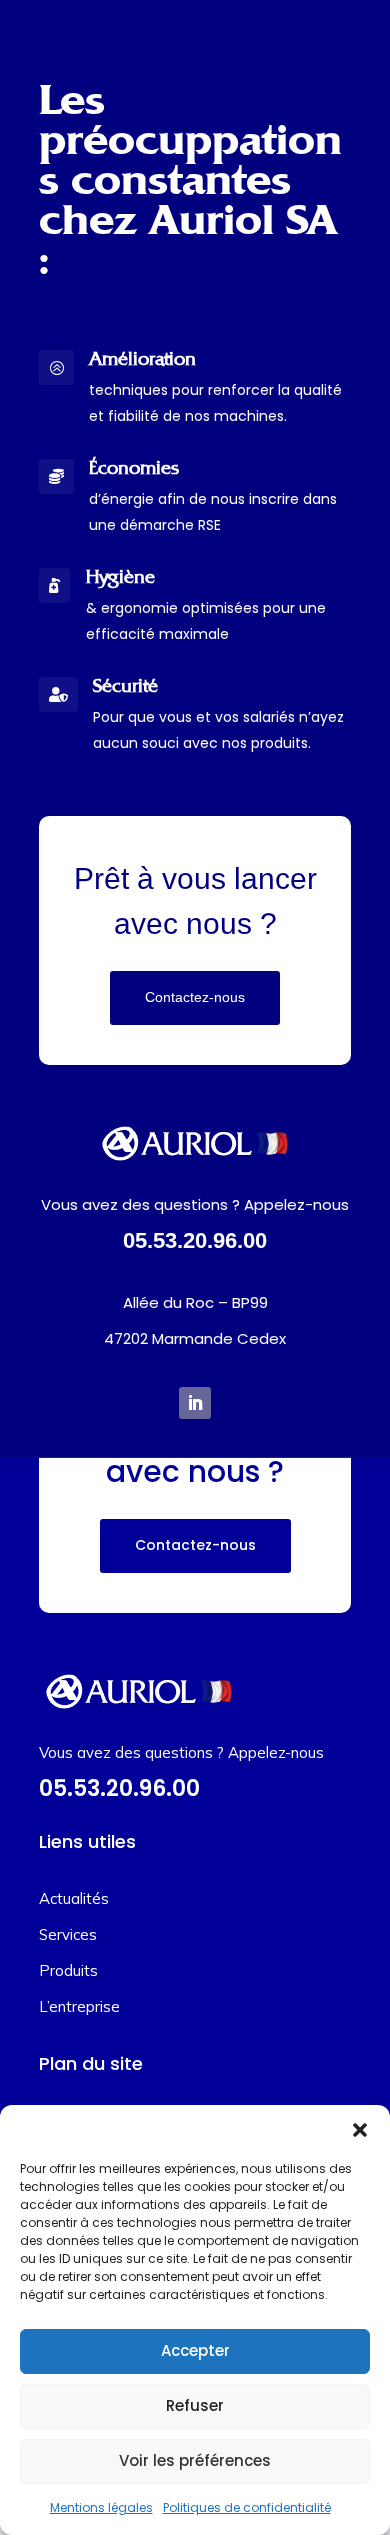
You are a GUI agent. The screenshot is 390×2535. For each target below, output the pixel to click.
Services (68, 1934)
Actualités (74, 1898)
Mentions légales (101, 2507)
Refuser (195, 2405)
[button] (360, 2130)
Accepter (195, 2350)
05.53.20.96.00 (195, 1240)
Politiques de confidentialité (247, 2507)
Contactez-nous (195, 997)
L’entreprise (79, 2006)
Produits (68, 1970)
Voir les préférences (195, 2460)
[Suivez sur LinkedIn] (195, 1403)
